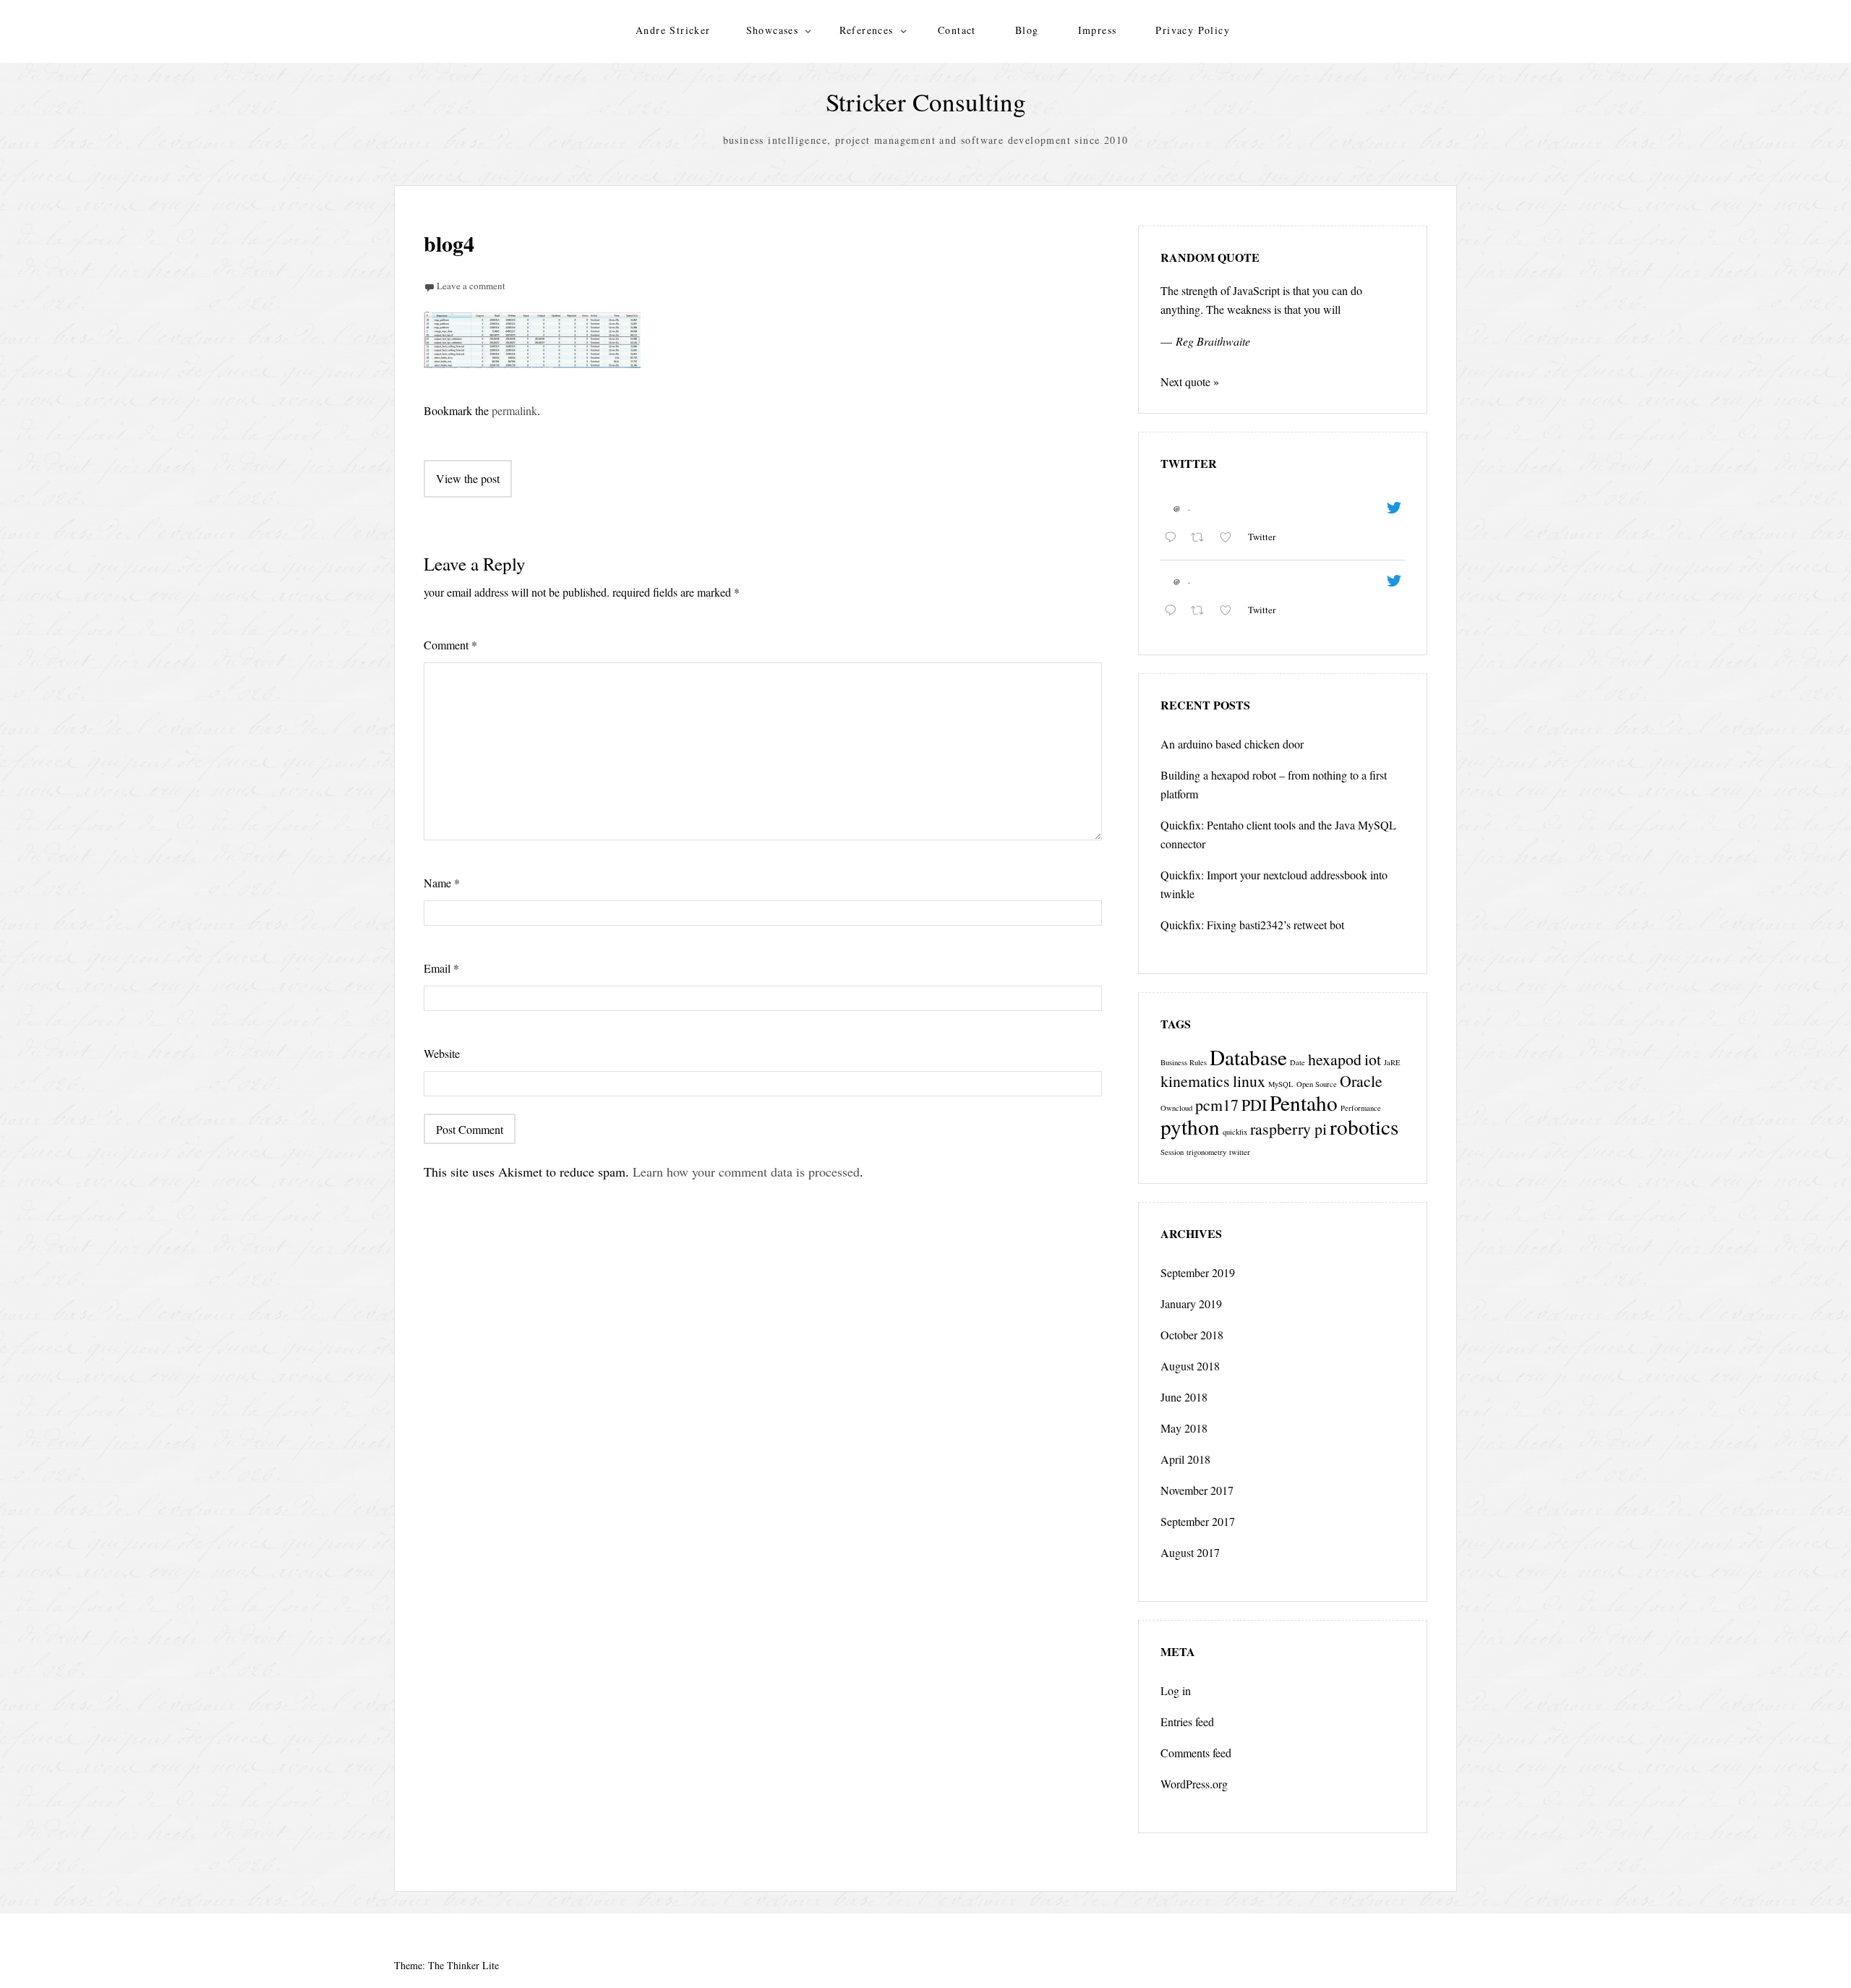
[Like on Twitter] (1230, 538)
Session (1172, 1152)
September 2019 (1198, 1272)
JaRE (1392, 1062)
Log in (1176, 1690)
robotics (1364, 1126)
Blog (1027, 30)
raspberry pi (1288, 1129)
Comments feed (1196, 1753)
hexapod (1335, 1059)
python (1190, 1126)
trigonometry (1206, 1152)
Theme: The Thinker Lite (446, 1965)
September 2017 (1198, 1521)
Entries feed (1187, 1722)
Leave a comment (471, 286)
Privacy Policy (1193, 30)
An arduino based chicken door (1232, 744)
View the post (468, 478)
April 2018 (1185, 1459)
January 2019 (1191, 1304)
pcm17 (1217, 1105)
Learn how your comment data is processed (746, 1172)
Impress (1098, 30)
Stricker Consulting (926, 102)
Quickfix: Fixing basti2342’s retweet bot (1252, 925)
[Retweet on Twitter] (1202, 538)
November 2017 (1197, 1490)
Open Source (1317, 1084)
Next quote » (1190, 381)
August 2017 (1190, 1552)
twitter (1240, 1152)
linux (1249, 1081)
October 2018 (1192, 1335)
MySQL (1281, 1084)
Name (442, 883)
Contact (957, 30)
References (867, 30)
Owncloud (1176, 1108)
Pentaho (1304, 1102)
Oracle (1361, 1081)
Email (441, 968)
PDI (1254, 1105)
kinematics (1195, 1081)
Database (1248, 1057)
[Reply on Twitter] (1174, 538)
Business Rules (1184, 1062)
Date (1298, 1062)
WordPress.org (1194, 1784)
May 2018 (1184, 1428)
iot (1373, 1059)
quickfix (1235, 1132)
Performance (1361, 1108)
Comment (450, 645)
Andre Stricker (673, 30)
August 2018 (1190, 1366)
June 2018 (1184, 1397)
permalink (514, 410)
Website (442, 1053)
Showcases (773, 30)
